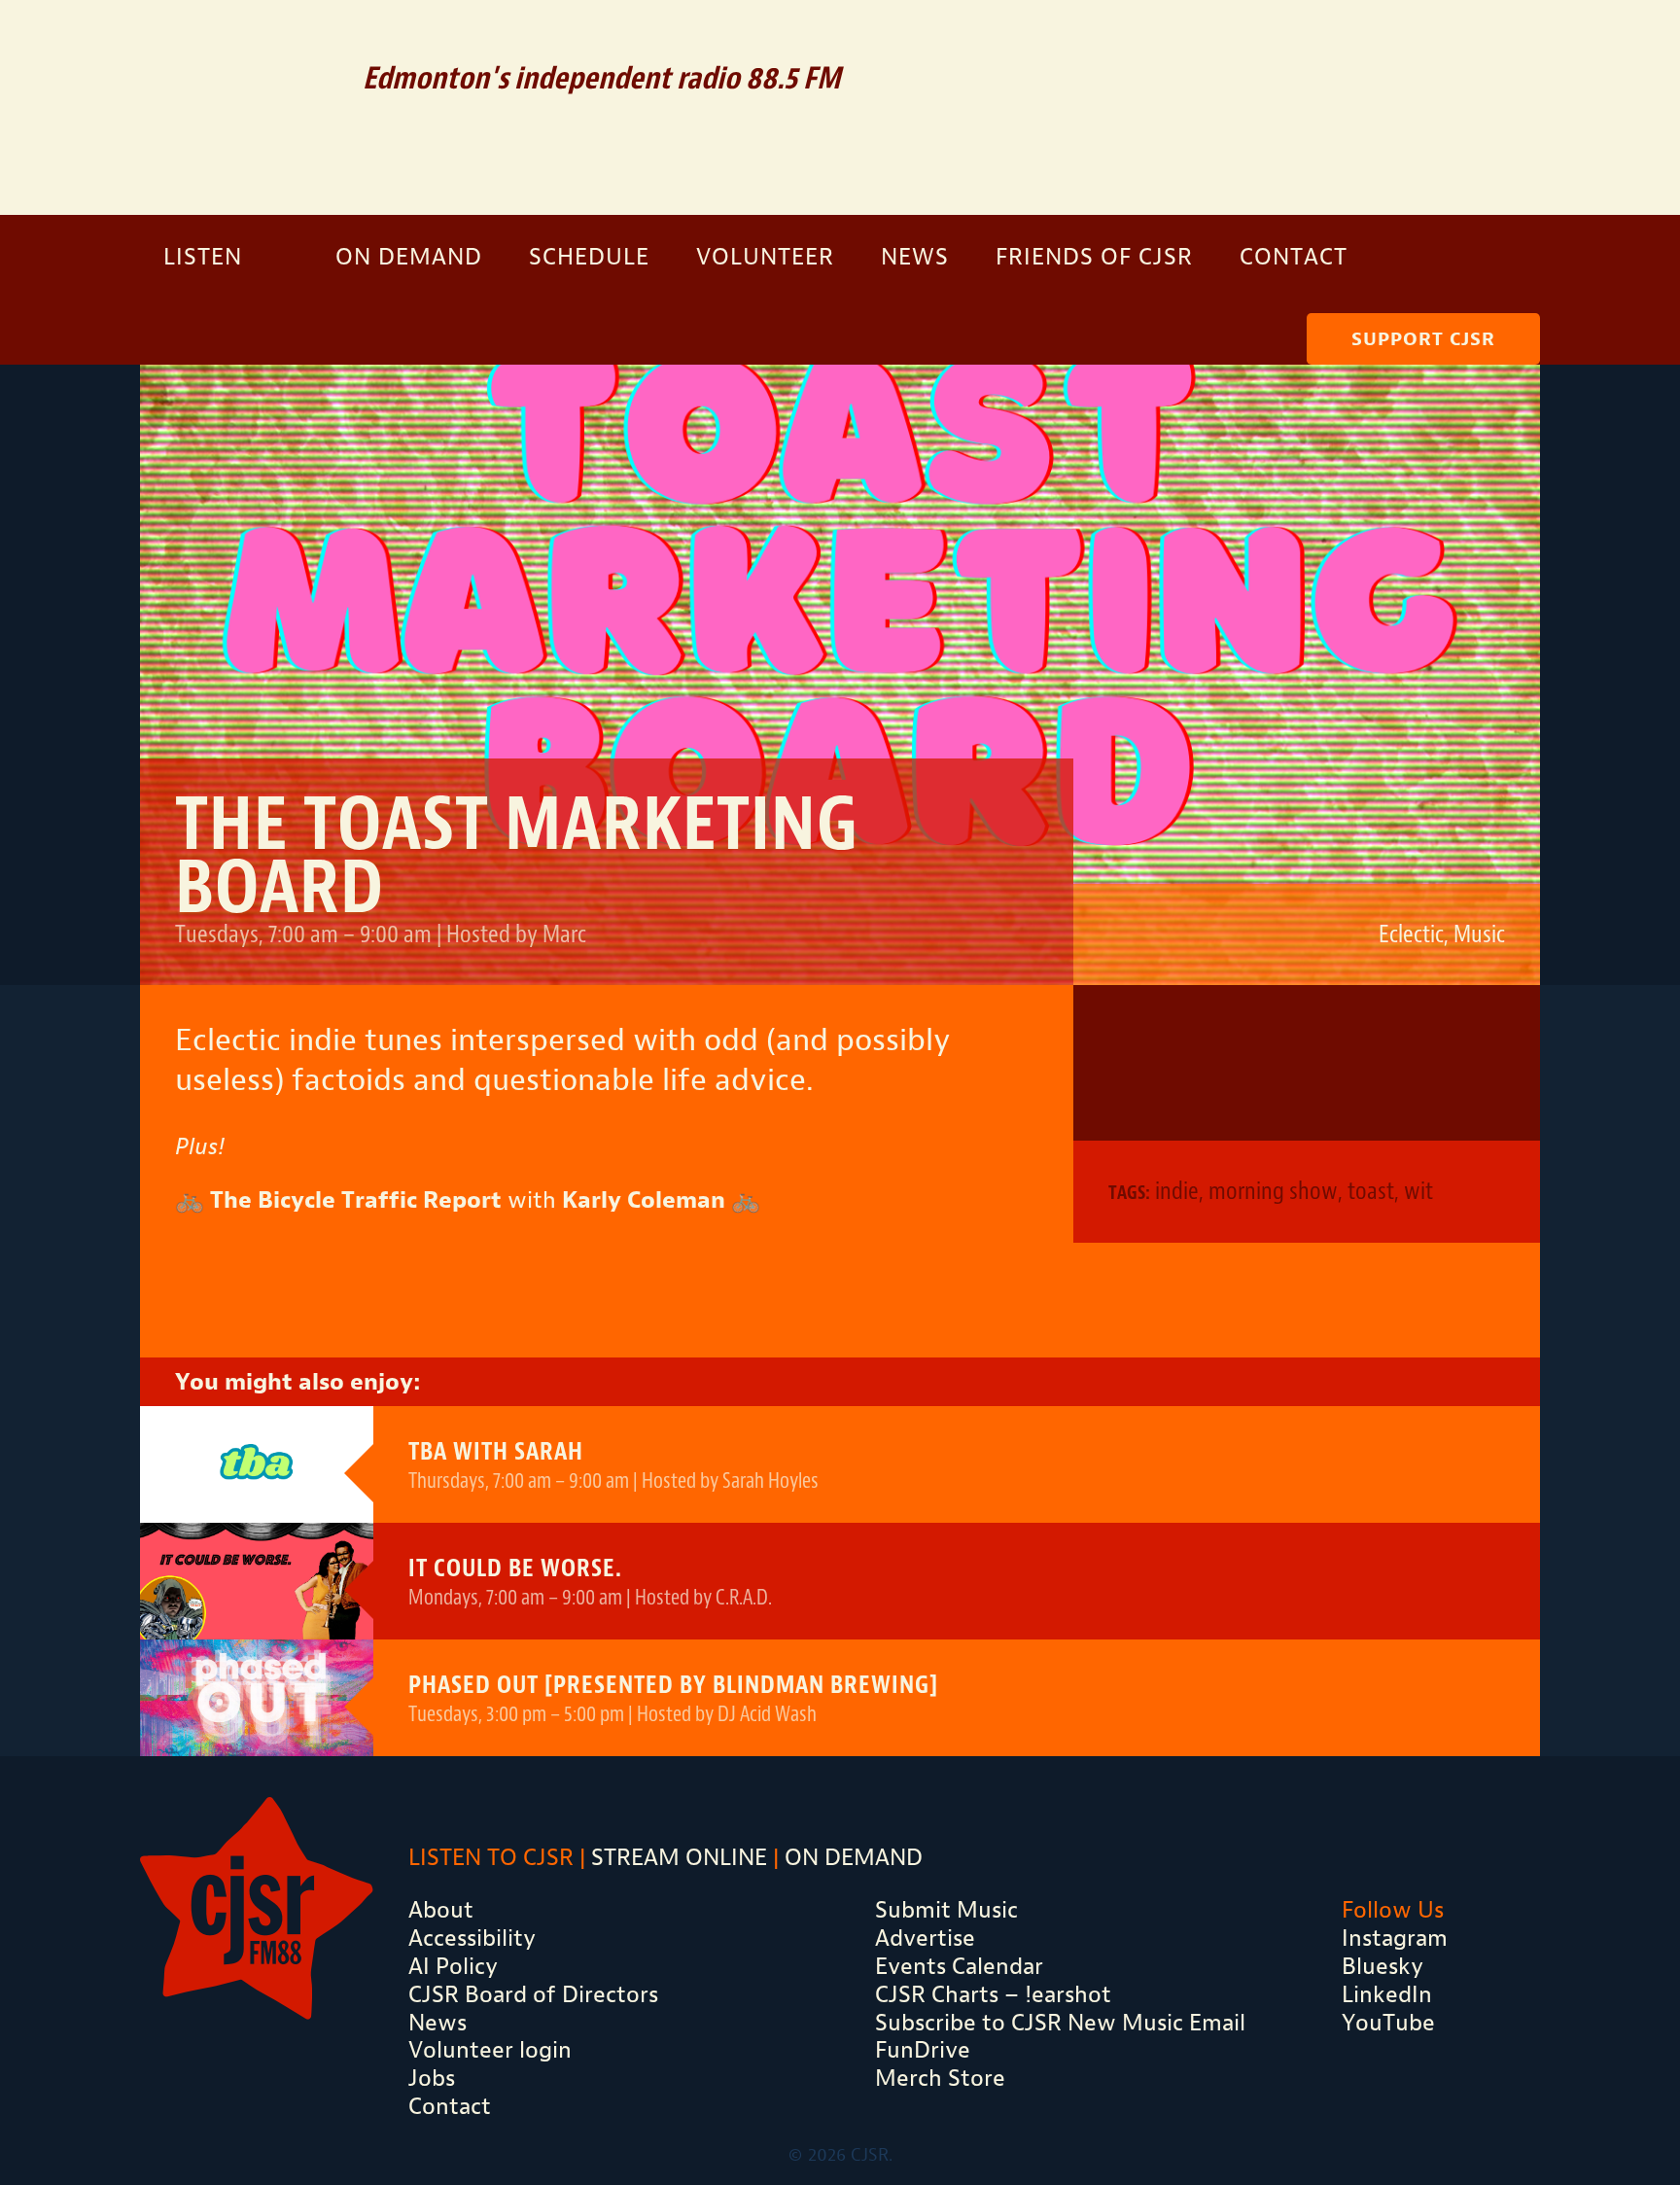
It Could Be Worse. (515, 1568)
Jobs (432, 2078)
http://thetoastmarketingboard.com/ (1307, 1063)
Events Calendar (959, 1966)
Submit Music (946, 1910)
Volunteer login (490, 2050)
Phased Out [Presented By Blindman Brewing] (673, 1685)
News (915, 257)
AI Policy (453, 1966)
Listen (203, 257)
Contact (1294, 257)
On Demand (409, 257)
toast (1371, 1191)
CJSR (237, 105)
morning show (1273, 1191)
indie (1177, 1191)
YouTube (1388, 2023)
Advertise (925, 1938)
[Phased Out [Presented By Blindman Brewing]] (257, 1698)
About (441, 1910)
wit (1418, 1191)
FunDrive (923, 2050)
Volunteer (765, 257)
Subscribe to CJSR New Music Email (1060, 2023)
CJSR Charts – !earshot (993, 1994)
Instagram (1488, 44)
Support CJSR (1423, 339)
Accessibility (472, 1938)
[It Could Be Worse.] (257, 1581)
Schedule (589, 257)
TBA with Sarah (496, 1451)
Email (1290, 44)
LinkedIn (1387, 1994)
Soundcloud (1359, 44)
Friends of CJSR (1094, 257)
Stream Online (679, 1857)
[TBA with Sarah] (257, 1464)
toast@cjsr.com (1151, 1063)
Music (1479, 934)
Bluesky (1382, 1966)
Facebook (1426, 44)
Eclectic (1411, 934)
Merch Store (940, 2078)
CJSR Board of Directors (533, 1994)
